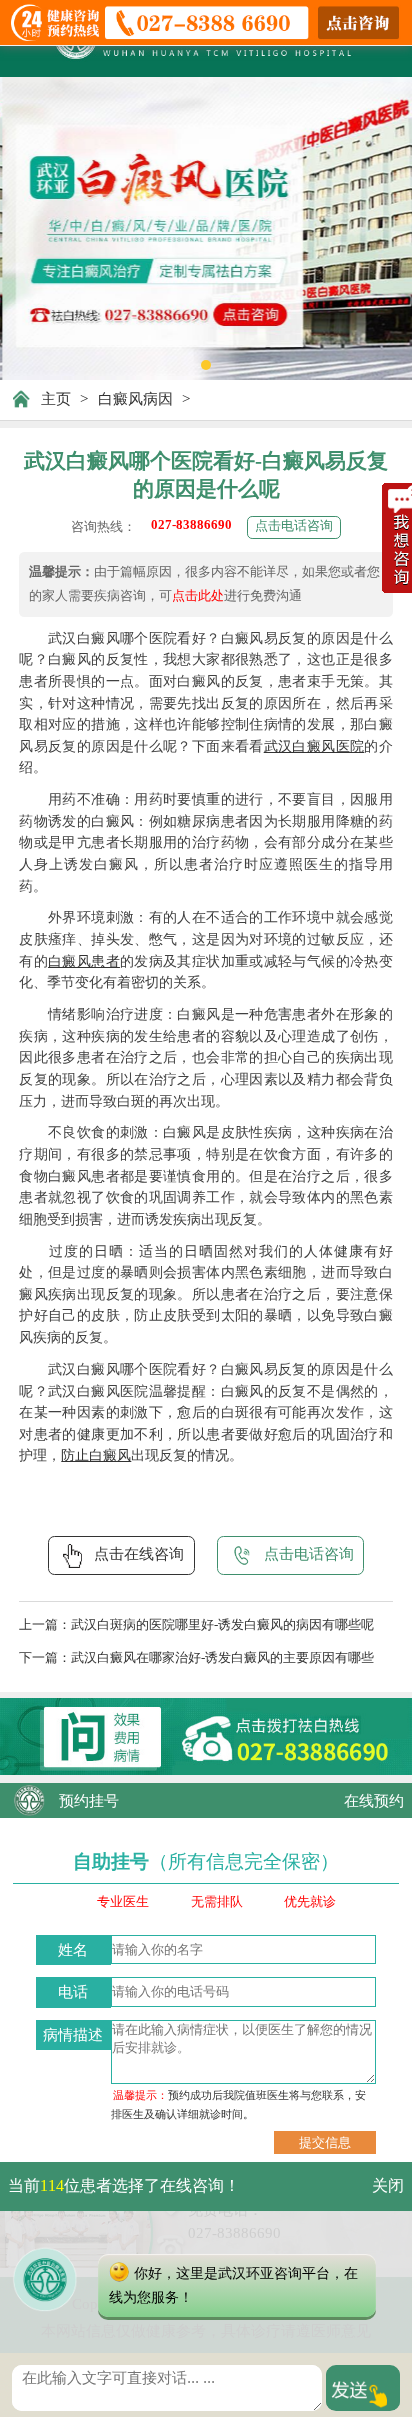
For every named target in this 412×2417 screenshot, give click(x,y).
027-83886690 (191, 525)
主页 (56, 398)
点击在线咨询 (139, 1553)
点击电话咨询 (294, 526)
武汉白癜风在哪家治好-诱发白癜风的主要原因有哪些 (222, 1658)
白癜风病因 (135, 398)
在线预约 (374, 1800)
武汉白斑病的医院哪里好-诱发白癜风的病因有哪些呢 (222, 1625)
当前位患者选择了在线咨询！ (124, 2185)
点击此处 (198, 596)
